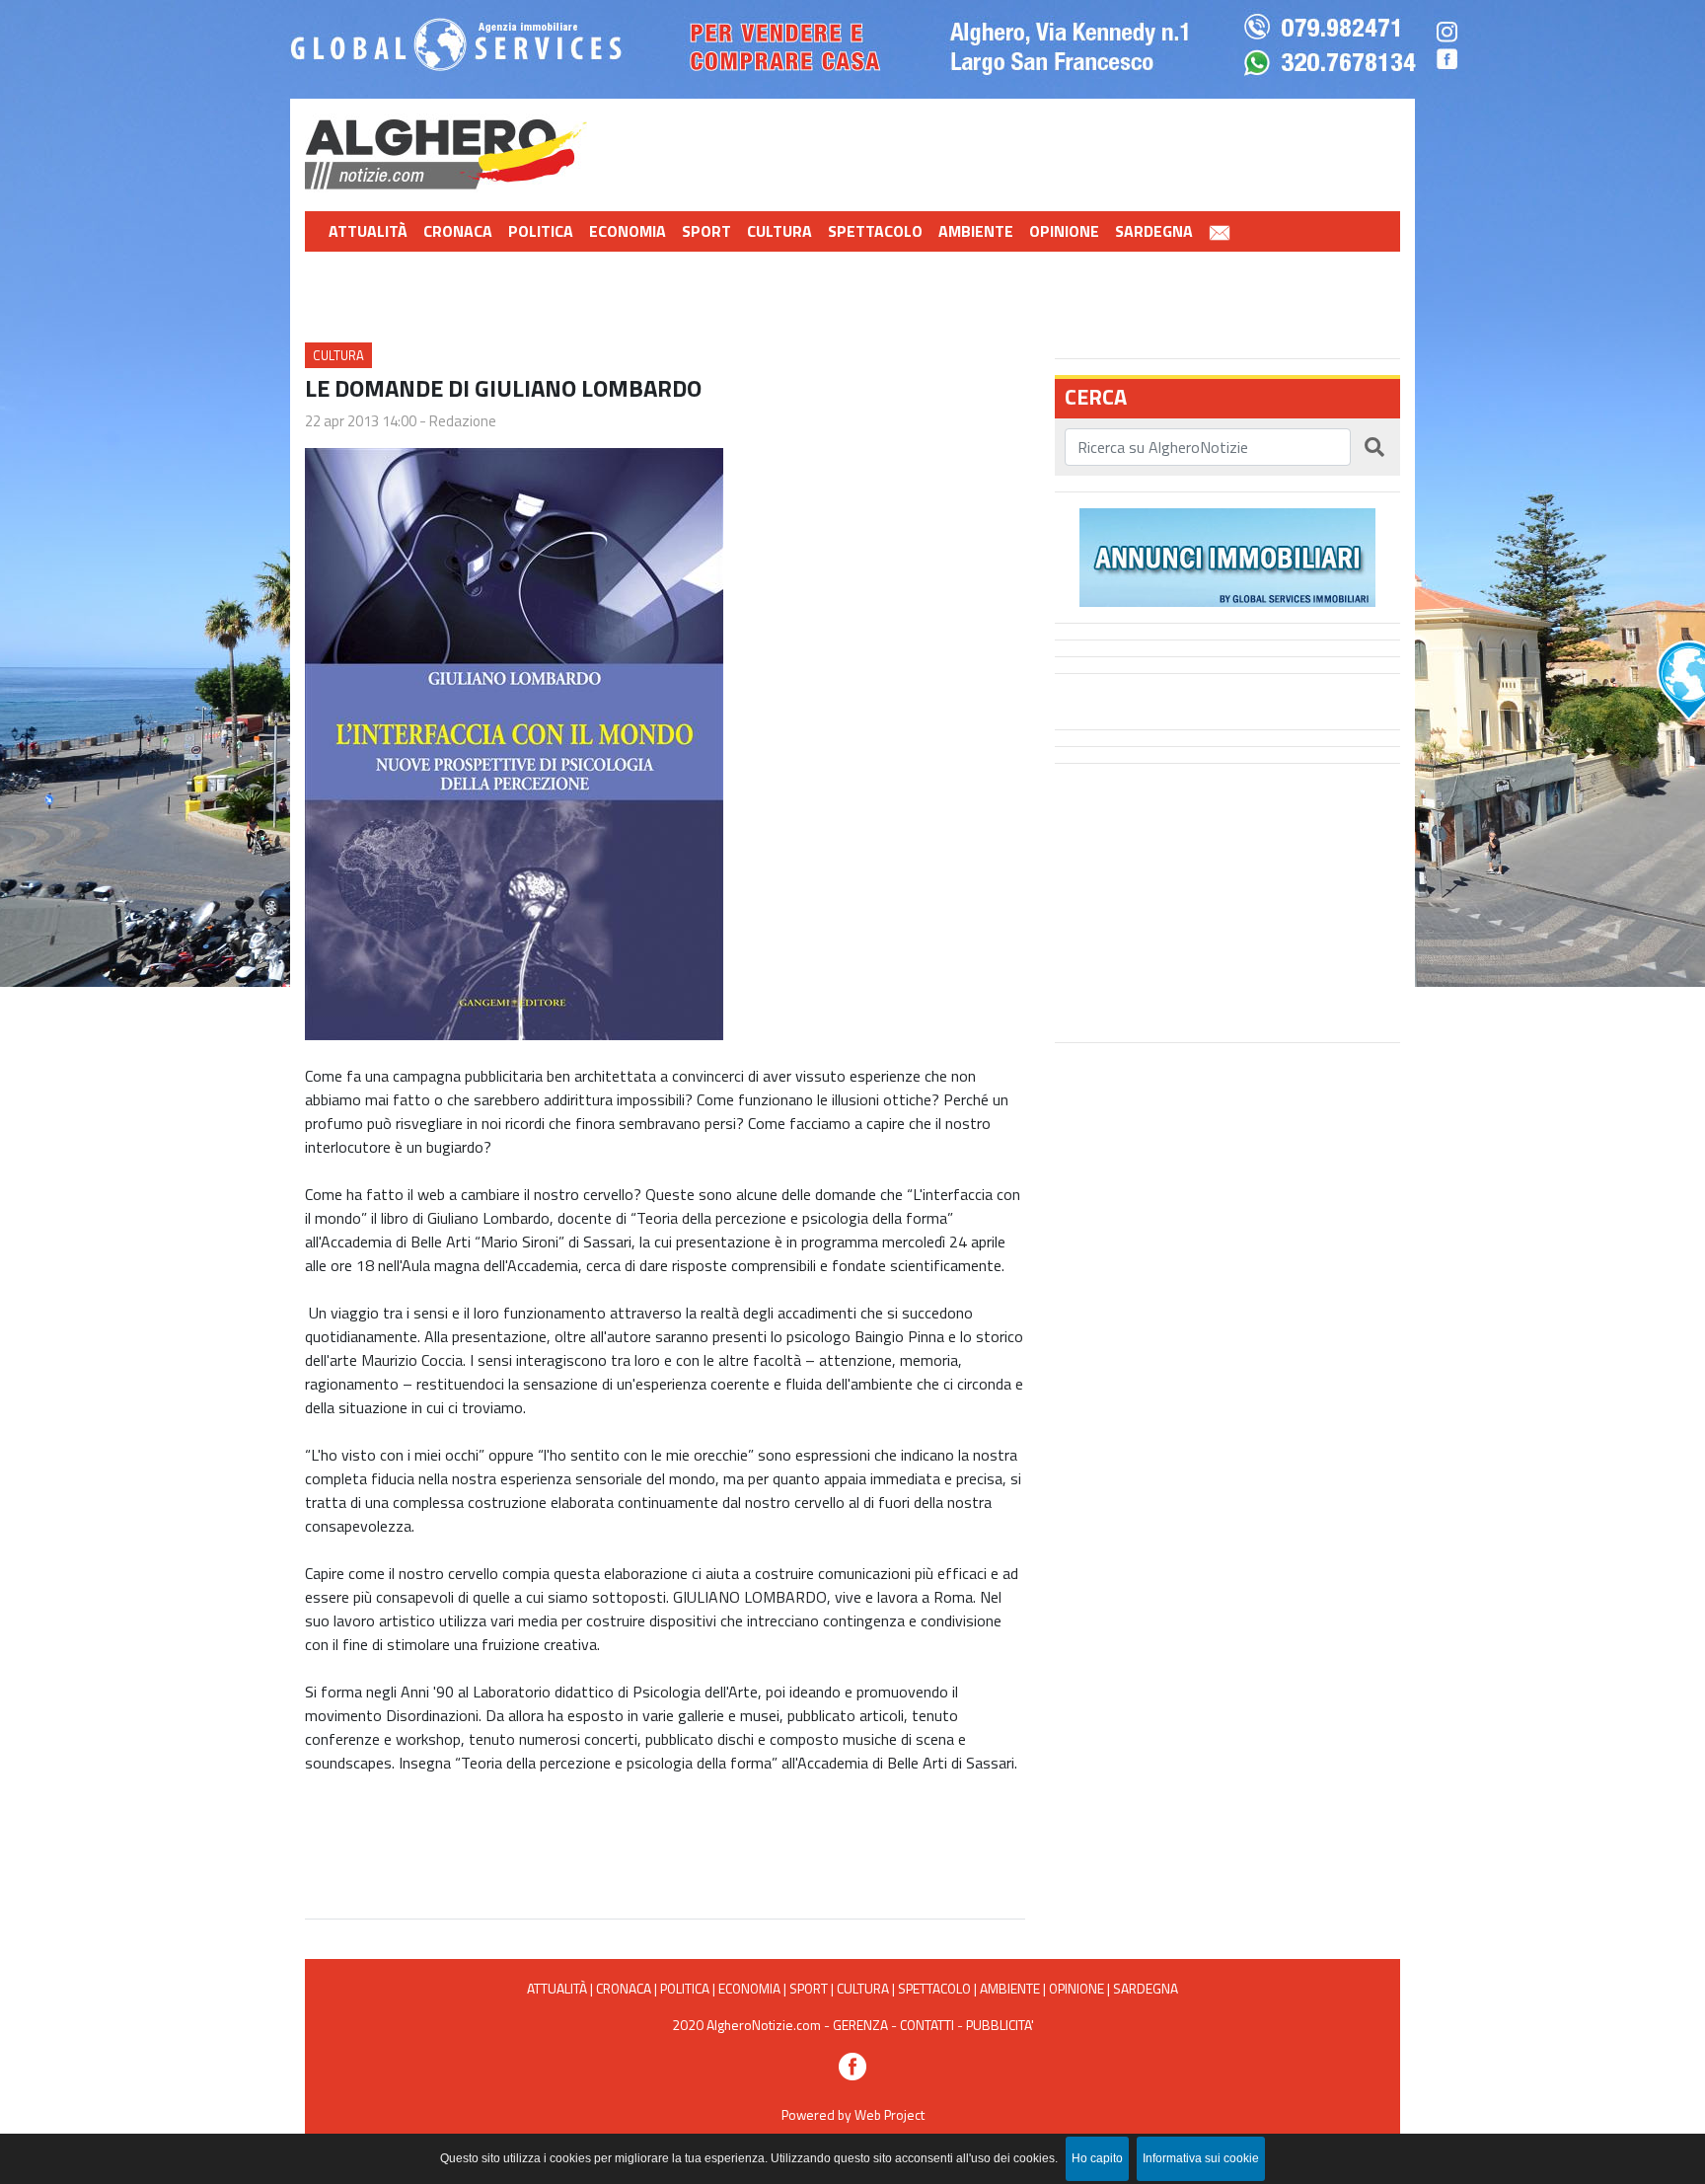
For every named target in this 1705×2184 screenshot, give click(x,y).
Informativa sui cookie (1201, 2158)
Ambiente (976, 231)
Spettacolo (875, 231)
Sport (706, 231)
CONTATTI (927, 2025)
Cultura (779, 231)
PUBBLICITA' (1000, 2025)
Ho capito (1097, 2158)
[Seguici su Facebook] (852, 2064)
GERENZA (860, 2025)
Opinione (1064, 231)
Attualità (368, 231)
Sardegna (1154, 231)
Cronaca (458, 231)
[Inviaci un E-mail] (1220, 231)
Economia (628, 231)
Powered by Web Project (853, 2114)
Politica (541, 231)
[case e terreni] (1227, 556)
